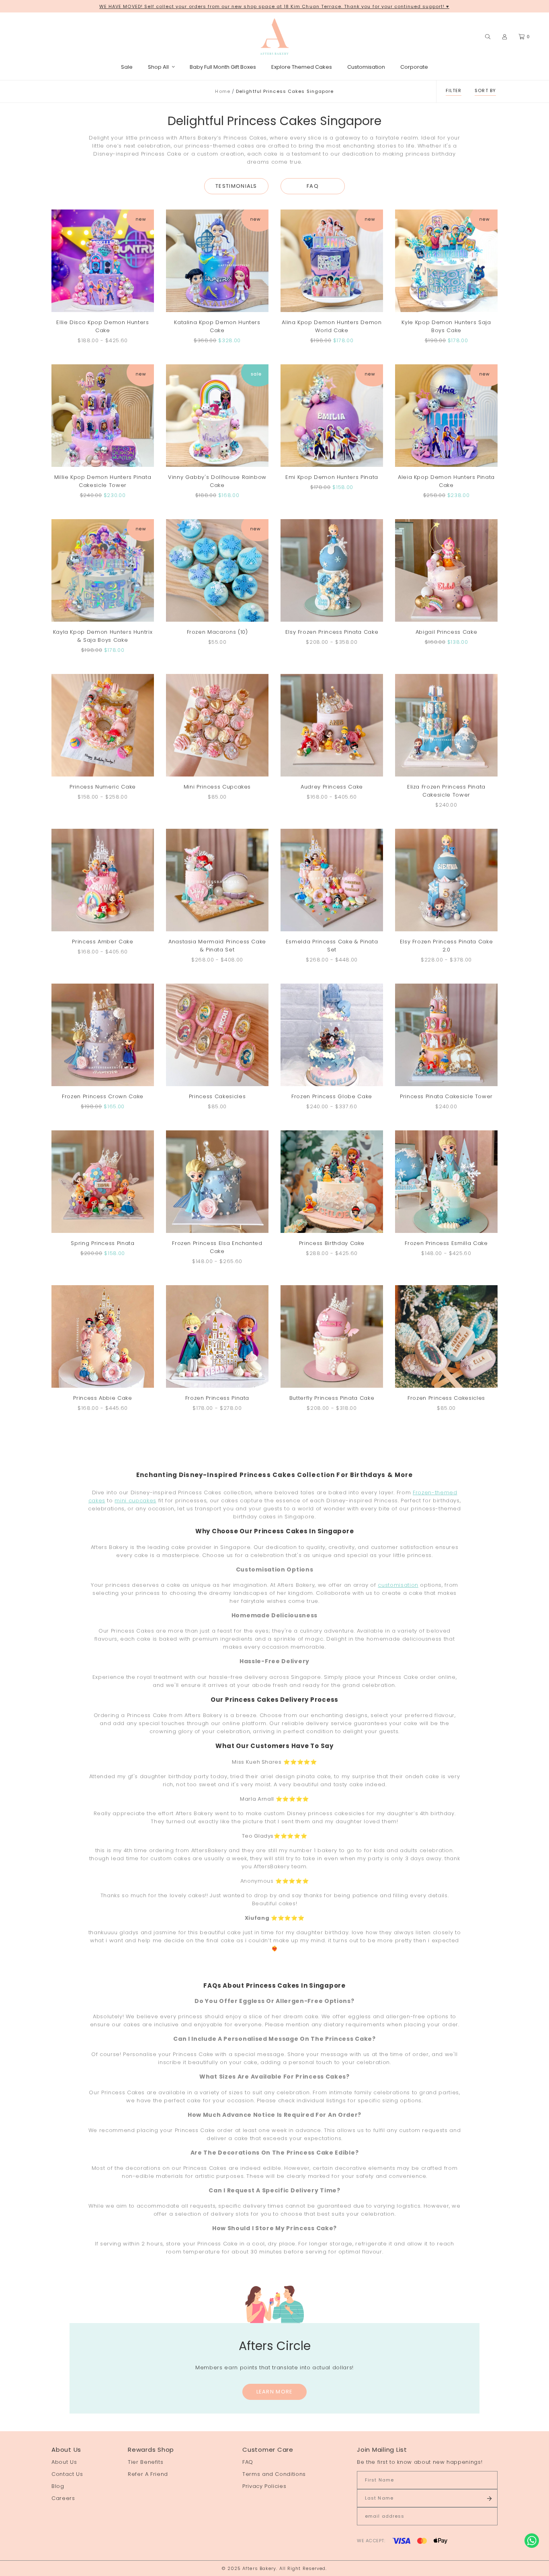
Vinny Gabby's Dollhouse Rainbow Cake (217, 481)
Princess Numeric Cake (103, 787)
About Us (64, 2462)
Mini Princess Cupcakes (217, 787)
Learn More (275, 2392)
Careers (63, 2498)
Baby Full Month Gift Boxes (223, 67)
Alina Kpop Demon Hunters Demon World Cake (332, 326)
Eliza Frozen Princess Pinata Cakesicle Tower (446, 791)
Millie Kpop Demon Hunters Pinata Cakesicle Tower (103, 481)
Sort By (485, 90)
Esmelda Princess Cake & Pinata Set (332, 946)
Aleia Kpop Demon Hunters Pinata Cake (446, 481)
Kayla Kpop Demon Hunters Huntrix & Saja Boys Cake (103, 636)
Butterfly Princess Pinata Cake (332, 1398)
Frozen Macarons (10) (217, 632)
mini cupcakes (135, 1501)
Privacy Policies (264, 2486)
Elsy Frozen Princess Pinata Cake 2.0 (447, 946)
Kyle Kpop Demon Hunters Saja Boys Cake (446, 326)
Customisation (366, 67)
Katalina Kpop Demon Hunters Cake (217, 326)
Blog (58, 2486)
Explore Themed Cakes (302, 67)
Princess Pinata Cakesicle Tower (446, 1096)
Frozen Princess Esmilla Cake (446, 1243)
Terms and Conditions (274, 2474)
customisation (398, 1585)
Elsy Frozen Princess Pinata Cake (332, 632)
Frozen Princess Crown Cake (103, 1096)
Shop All (158, 67)
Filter (454, 90)
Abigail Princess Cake (447, 632)
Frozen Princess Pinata (217, 1398)
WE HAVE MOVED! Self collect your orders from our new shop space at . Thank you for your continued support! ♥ (274, 6)
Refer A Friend (148, 2474)
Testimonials (236, 186)
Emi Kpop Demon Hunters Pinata (332, 477)
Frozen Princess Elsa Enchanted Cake (217, 1247)
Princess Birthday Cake (332, 1243)
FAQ (313, 186)
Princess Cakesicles (217, 1096)
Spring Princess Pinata (102, 1243)
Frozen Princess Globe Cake (332, 1096)
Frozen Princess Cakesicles (446, 1398)
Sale (127, 67)
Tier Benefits (145, 2462)
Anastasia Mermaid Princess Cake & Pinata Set (217, 946)
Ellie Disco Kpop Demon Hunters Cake (103, 326)
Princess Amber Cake (102, 942)
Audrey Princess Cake (332, 787)
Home (222, 91)
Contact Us (67, 2474)
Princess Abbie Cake (102, 1398)
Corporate (414, 67)
